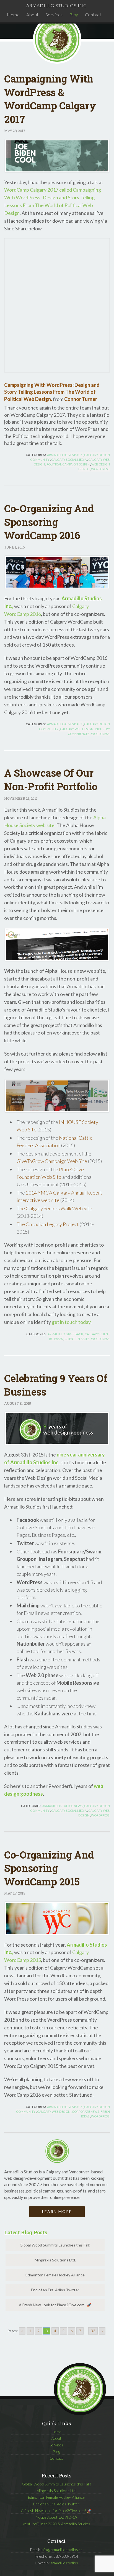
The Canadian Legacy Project (48, 1224)
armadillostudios (64, 2563)
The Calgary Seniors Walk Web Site (54, 1208)
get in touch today (71, 1322)
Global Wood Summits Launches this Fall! (55, 2245)
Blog (74, 15)
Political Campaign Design (68, 464)
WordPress (100, 469)
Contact (93, 15)
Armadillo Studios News (62, 1806)
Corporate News (85, 2112)
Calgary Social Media (69, 460)
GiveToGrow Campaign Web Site (52, 1161)
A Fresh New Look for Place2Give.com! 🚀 (55, 2305)
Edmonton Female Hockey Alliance (55, 2275)
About (33, 15)
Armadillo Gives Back (65, 455)
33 (93, 2331)
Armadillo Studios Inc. (57, 5)
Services (54, 15)
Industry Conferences (89, 731)
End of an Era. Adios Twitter (55, 2290)
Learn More (57, 2211)
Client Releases (77, 1339)
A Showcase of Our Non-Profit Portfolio (51, 780)
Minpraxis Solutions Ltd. (55, 2260)
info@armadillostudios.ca (62, 2550)
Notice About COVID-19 (56, 2517)
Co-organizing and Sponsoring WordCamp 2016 (49, 522)
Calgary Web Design (77, 729)
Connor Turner (81, 399)
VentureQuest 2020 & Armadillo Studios (56, 2524)
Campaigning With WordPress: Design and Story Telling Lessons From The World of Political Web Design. (52, 392)
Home (13, 15)
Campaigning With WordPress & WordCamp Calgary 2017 (50, 99)
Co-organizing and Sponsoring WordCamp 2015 (49, 1868)
